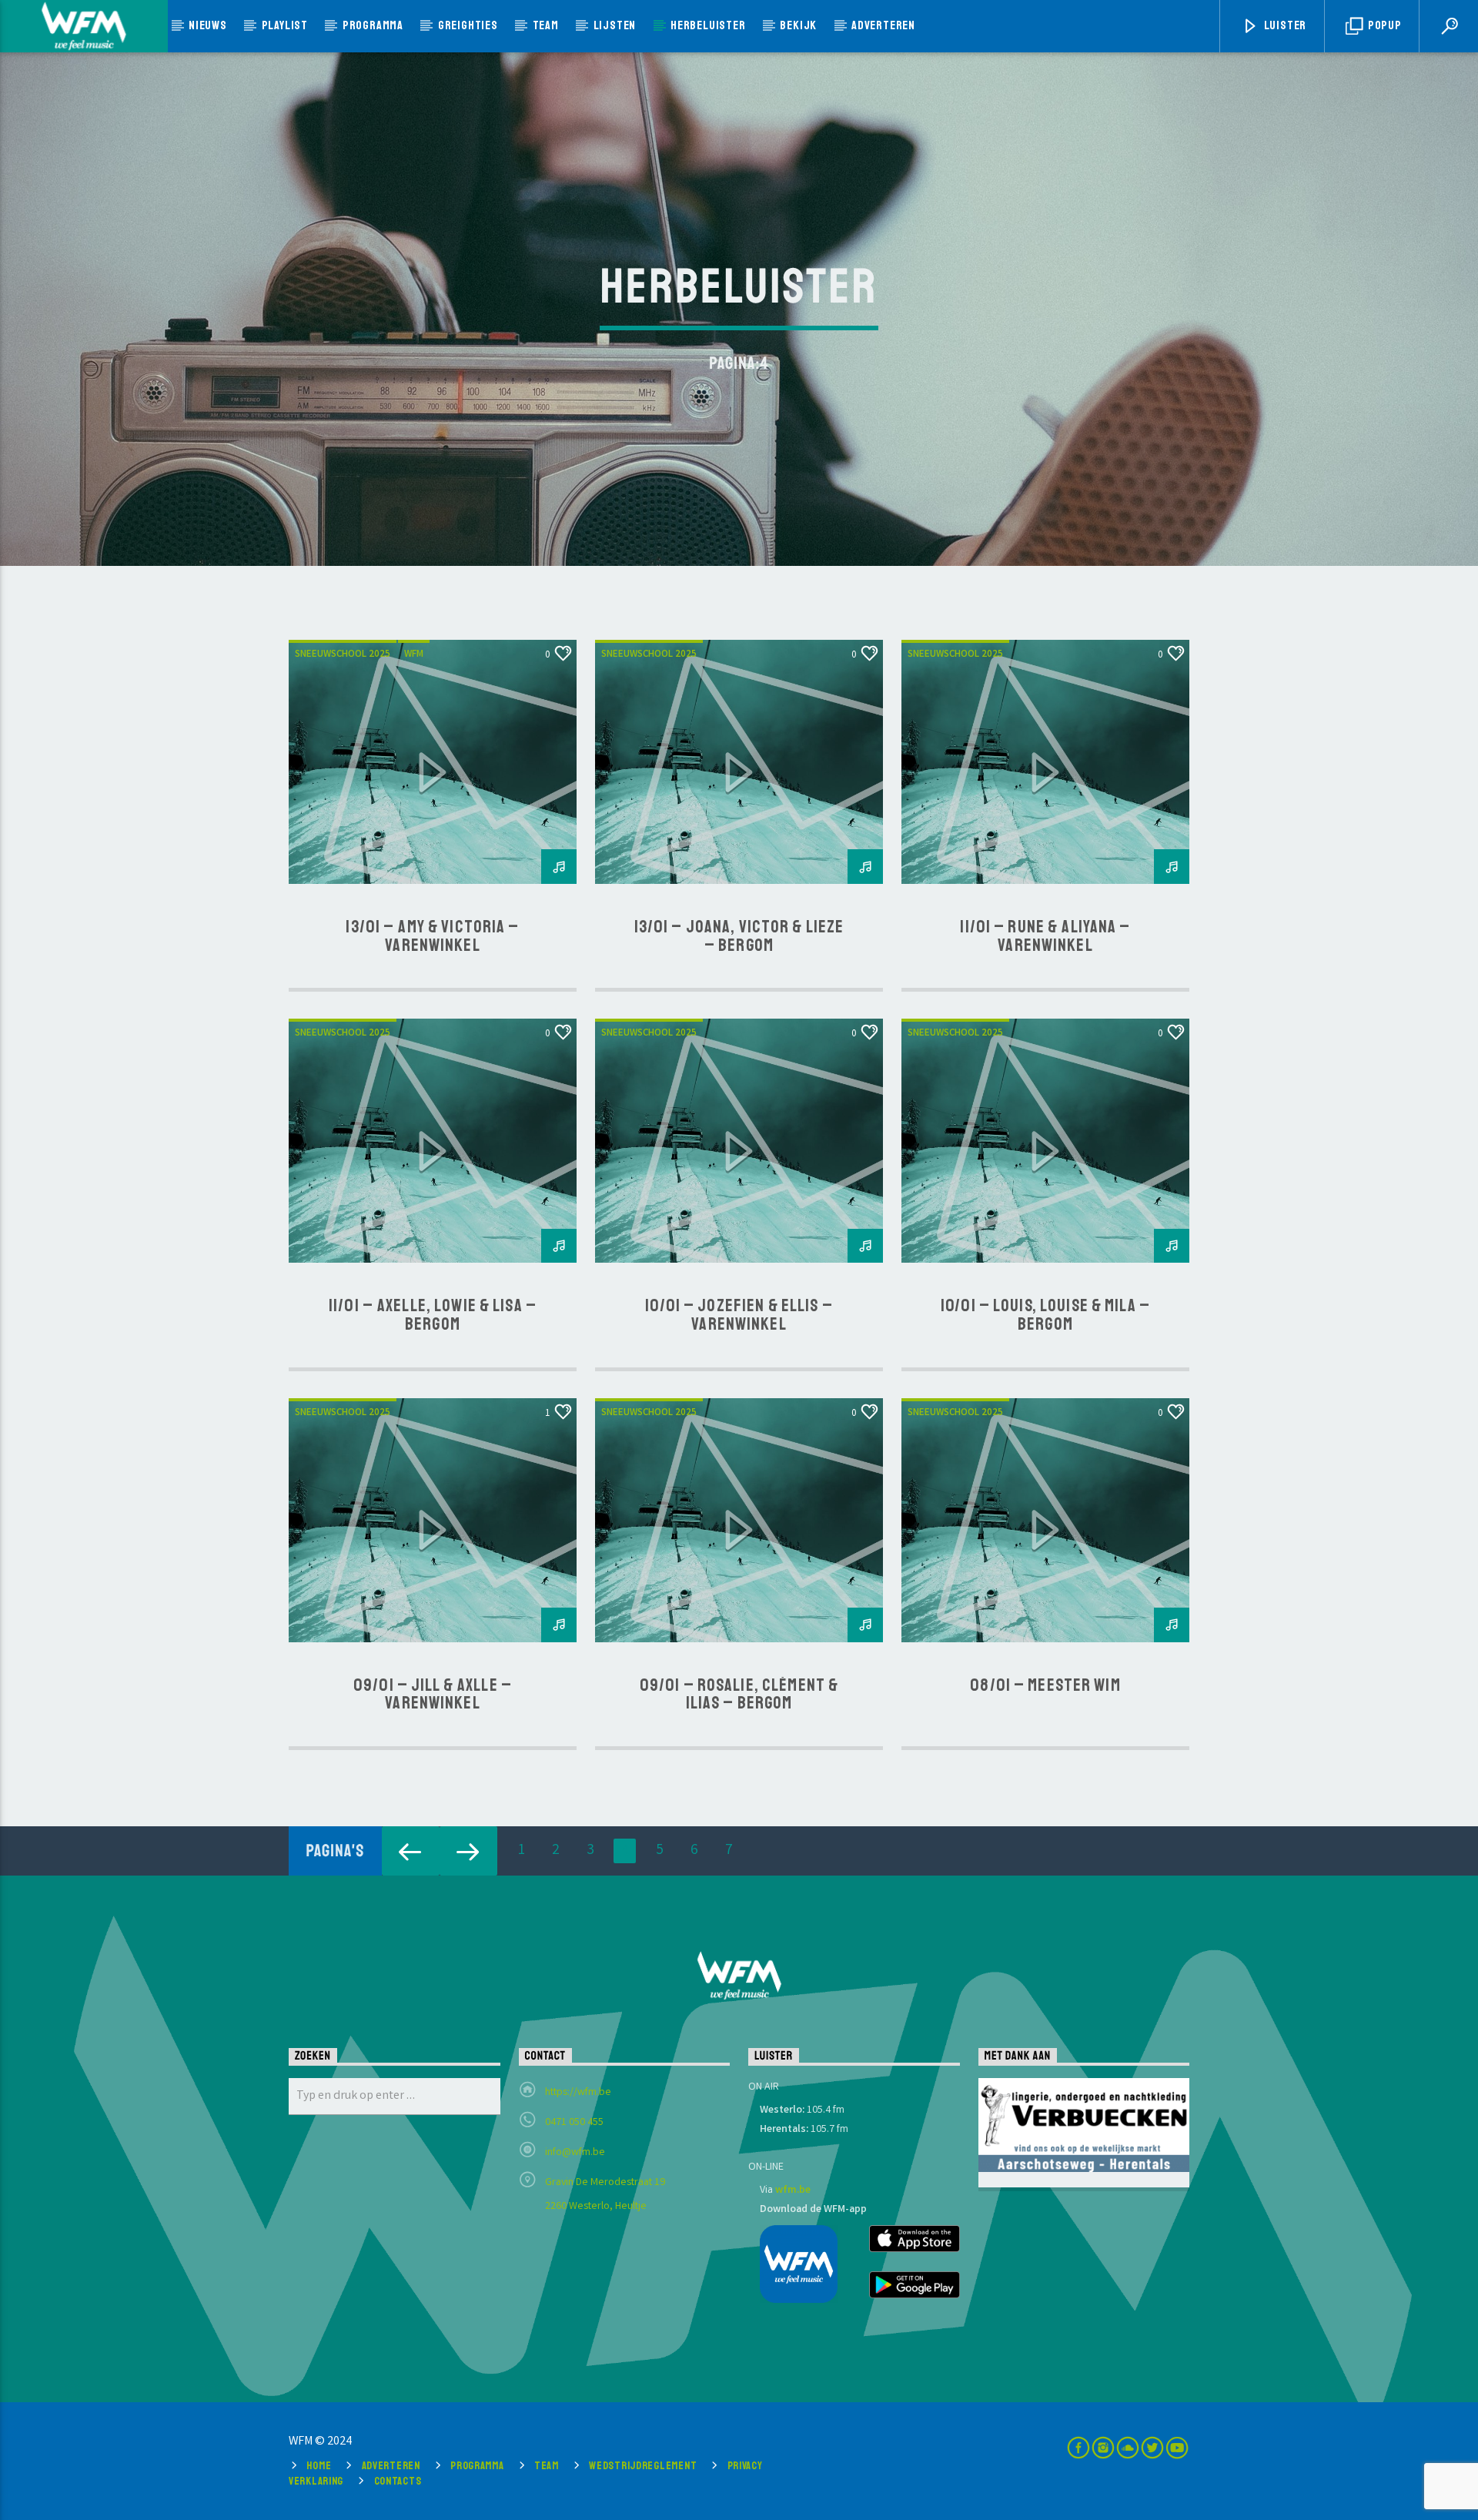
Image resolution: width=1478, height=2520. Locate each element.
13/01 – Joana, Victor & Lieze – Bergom (739, 936)
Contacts (398, 2481)
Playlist (285, 25)
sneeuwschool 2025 (343, 655)
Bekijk (798, 25)
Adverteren (883, 25)
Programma (373, 25)
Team (546, 25)
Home (319, 2465)
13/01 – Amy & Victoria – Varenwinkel (432, 936)
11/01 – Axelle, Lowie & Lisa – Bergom (433, 1315)
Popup (1384, 25)
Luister (1284, 25)
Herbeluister (708, 25)
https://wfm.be (578, 2093)
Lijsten (615, 25)
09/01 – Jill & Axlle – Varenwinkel (433, 1695)
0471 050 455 (574, 2123)
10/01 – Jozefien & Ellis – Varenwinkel (739, 1315)
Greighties (468, 25)
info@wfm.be (575, 2153)
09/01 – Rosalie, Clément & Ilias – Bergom (739, 1695)
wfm (414, 655)
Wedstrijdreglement (643, 2465)
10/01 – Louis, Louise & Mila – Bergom (1045, 1315)
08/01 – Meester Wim (1045, 1685)
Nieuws (208, 25)
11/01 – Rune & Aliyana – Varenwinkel (1045, 936)
